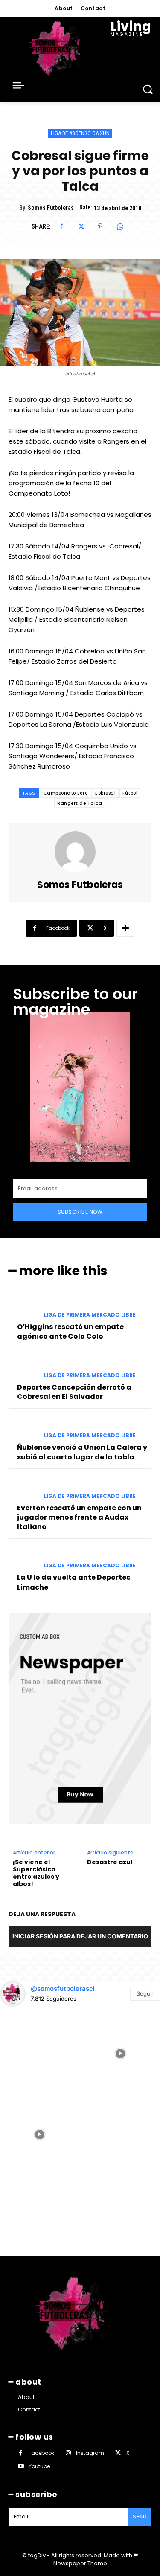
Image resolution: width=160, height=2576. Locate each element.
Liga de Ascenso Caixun (80, 133)
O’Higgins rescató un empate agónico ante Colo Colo (70, 1331)
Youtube (39, 2466)
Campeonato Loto (66, 793)
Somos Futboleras (51, 208)
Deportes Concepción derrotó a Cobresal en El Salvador (74, 1392)
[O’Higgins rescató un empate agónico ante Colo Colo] (23, 1308)
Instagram (90, 2453)
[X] (81, 226)
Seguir (145, 1993)
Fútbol (130, 793)
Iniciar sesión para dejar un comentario (80, 1936)
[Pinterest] (100, 226)
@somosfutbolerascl (63, 1989)
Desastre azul (110, 1862)
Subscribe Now (80, 1212)
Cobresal (105, 793)
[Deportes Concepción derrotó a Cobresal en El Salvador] (23, 1368)
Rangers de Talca (80, 803)
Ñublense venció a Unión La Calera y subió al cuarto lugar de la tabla (82, 1452)
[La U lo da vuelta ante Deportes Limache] (23, 1559)
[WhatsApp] (120, 226)
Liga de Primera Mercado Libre (90, 1315)
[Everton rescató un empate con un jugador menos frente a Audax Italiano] (23, 1489)
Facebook (41, 2453)
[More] (125, 928)
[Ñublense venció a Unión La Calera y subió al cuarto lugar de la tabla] (23, 1429)
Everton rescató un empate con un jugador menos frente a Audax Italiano (79, 1517)
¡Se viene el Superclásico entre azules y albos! (36, 1873)
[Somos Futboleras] (80, 852)
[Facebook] (61, 226)
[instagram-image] (40, 2053)
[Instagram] (68, 2453)
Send (140, 2517)
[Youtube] (21, 2466)
